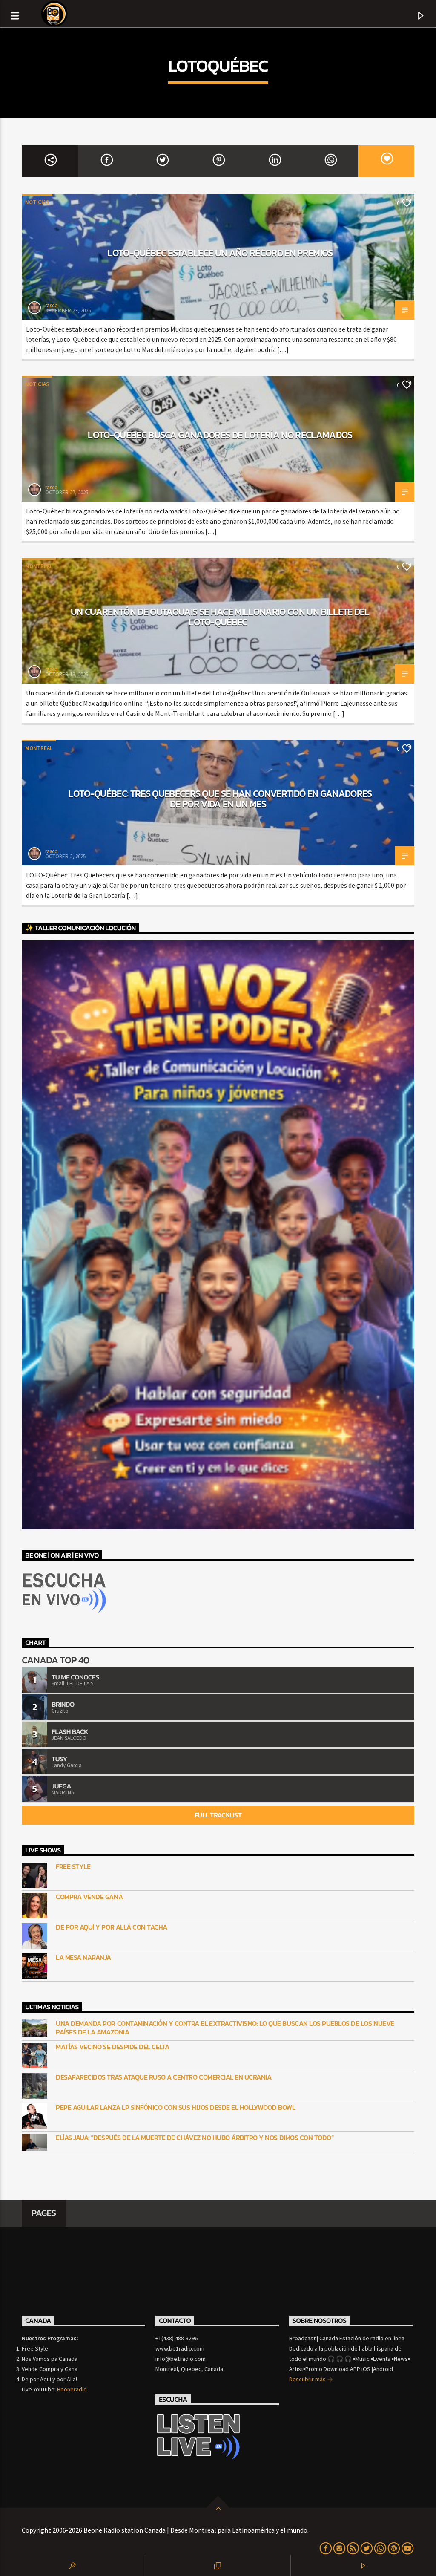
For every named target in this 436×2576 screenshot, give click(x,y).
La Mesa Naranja (83, 1957)
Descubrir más (308, 2379)
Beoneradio (72, 2389)
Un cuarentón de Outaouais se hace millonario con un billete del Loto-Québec (220, 617)
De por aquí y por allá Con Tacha (112, 1927)
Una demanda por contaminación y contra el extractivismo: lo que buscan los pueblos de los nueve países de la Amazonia (225, 2028)
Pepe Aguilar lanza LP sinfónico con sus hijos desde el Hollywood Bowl (175, 2107)
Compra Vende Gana (89, 1897)
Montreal (39, 566)
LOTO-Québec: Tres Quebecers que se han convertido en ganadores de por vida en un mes (220, 799)
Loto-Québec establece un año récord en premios (220, 253)
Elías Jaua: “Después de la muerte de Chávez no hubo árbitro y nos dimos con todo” (195, 2138)
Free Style (73, 1867)
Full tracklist (218, 1815)
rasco (52, 305)
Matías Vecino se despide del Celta (113, 2047)
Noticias (37, 202)
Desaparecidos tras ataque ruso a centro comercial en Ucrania (163, 2077)
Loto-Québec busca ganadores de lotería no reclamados (220, 435)
